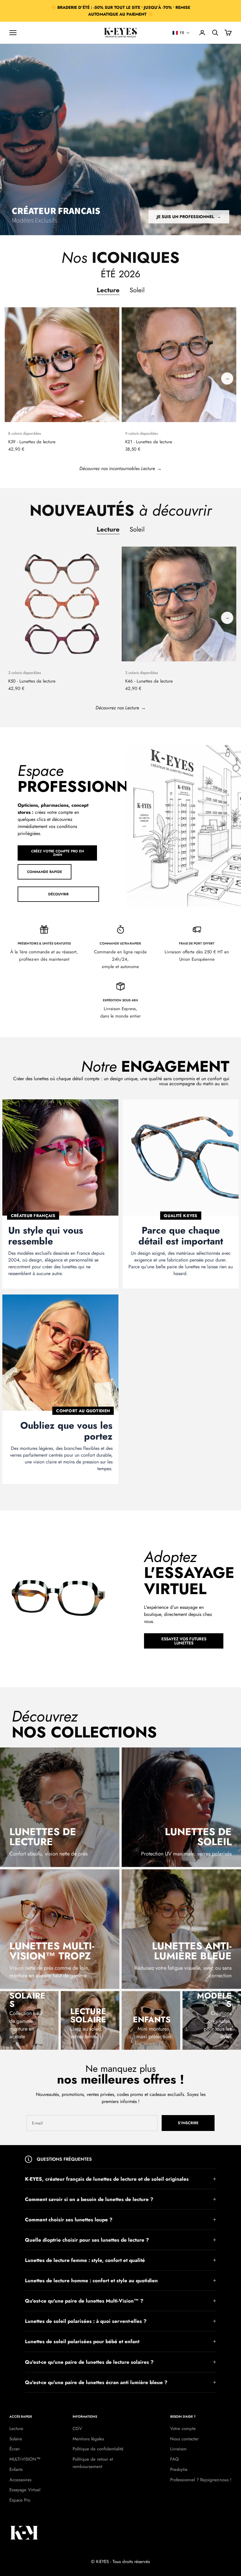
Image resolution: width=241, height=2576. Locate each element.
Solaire (16, 2439)
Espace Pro (20, 2500)
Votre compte (183, 2429)
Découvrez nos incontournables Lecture (117, 468)
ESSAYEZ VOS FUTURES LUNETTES (184, 1641)
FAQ (174, 2459)
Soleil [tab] (137, 290)
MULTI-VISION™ (25, 2459)
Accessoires (20, 2480)
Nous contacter (184, 2439)
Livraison (178, 2449)
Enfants (16, 2469)
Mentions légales (88, 2439)
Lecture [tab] (108, 290)
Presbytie (179, 2469)
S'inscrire (188, 2123)
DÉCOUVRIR (58, 894)
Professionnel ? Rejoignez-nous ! (201, 2480)
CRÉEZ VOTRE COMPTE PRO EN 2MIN (57, 853)
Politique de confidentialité (98, 2449)
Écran (15, 2449)
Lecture (16, 2429)
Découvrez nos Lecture (117, 708)
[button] (181, 33)
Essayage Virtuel (25, 2490)
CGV (77, 2429)
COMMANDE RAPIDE (45, 872)
